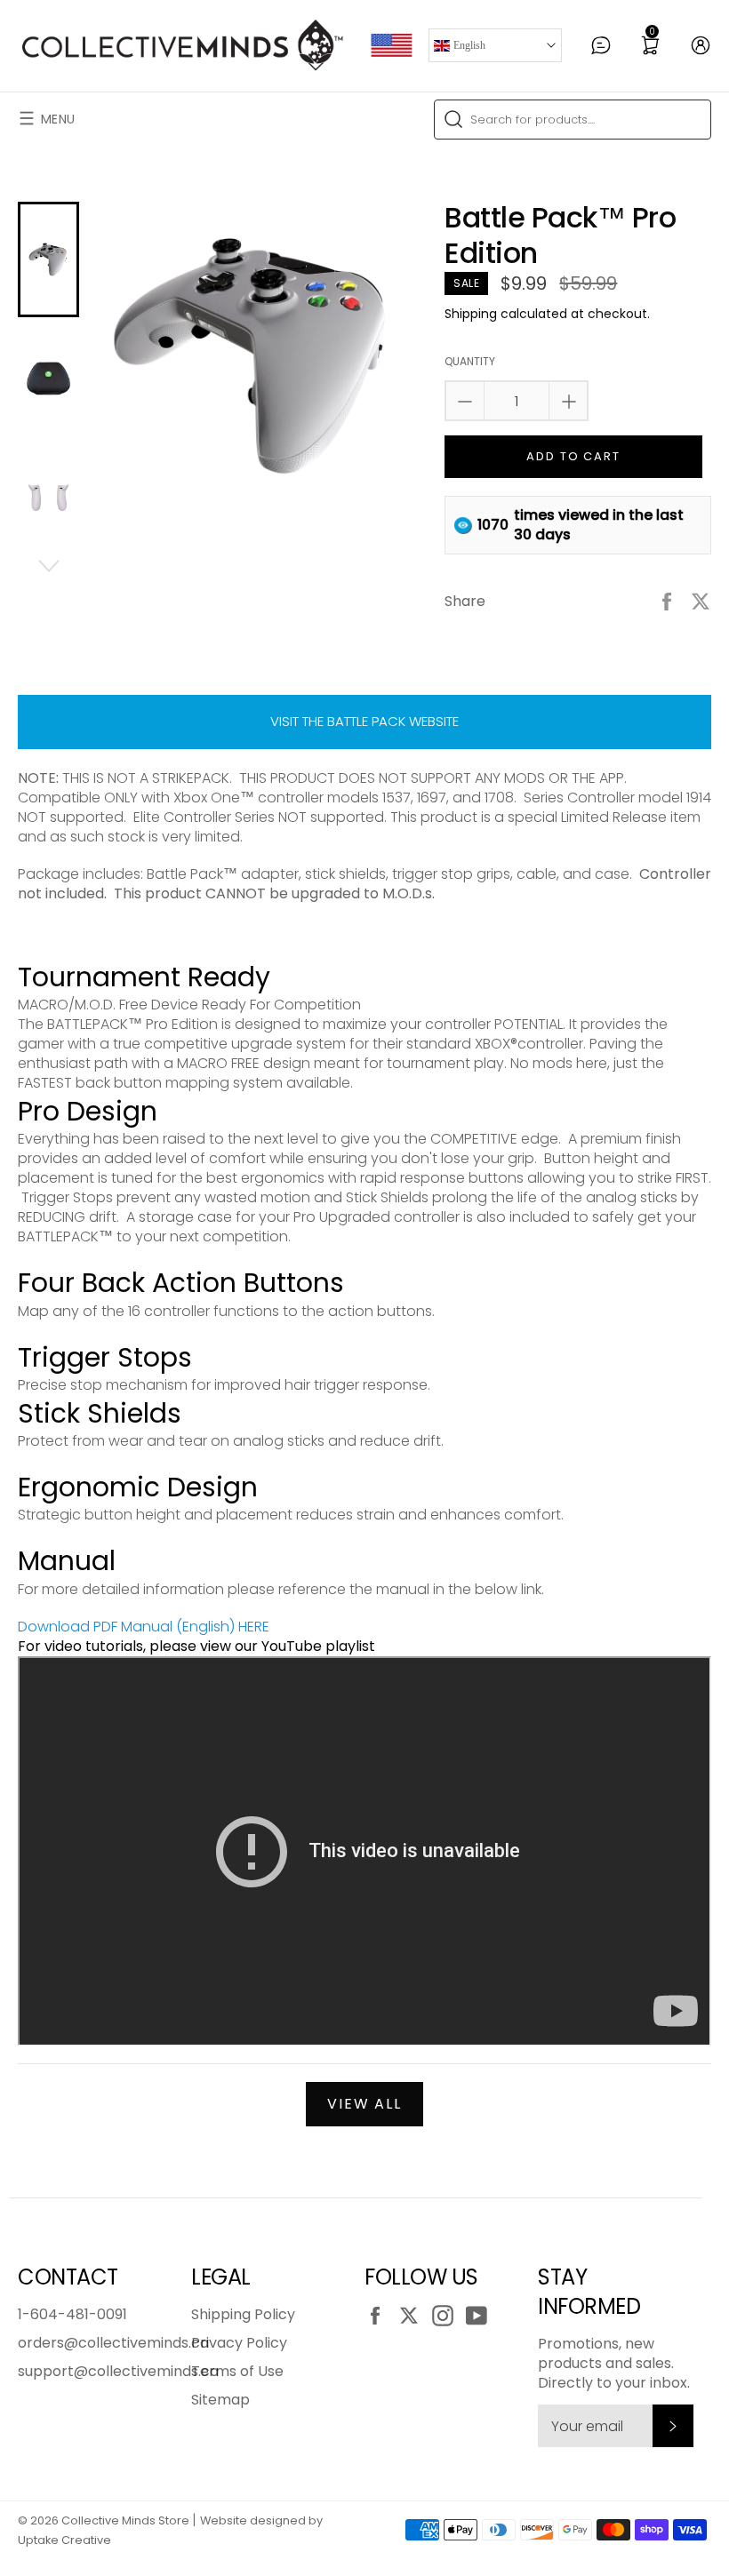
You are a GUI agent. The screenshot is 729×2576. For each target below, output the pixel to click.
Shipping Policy (243, 2314)
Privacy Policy (239, 2343)
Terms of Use (237, 2371)
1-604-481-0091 (72, 2314)
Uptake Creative (64, 2540)
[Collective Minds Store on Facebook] (380, 2316)
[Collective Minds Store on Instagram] (447, 2316)
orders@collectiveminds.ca (113, 2343)
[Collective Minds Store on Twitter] (413, 2316)
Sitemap (220, 2400)
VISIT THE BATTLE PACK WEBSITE (364, 721)
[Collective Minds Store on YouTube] (481, 2316)
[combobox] (573, 120)
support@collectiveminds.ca (118, 2371)
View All (365, 2104)
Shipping (471, 314)
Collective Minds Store (125, 2520)
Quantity (470, 362)
